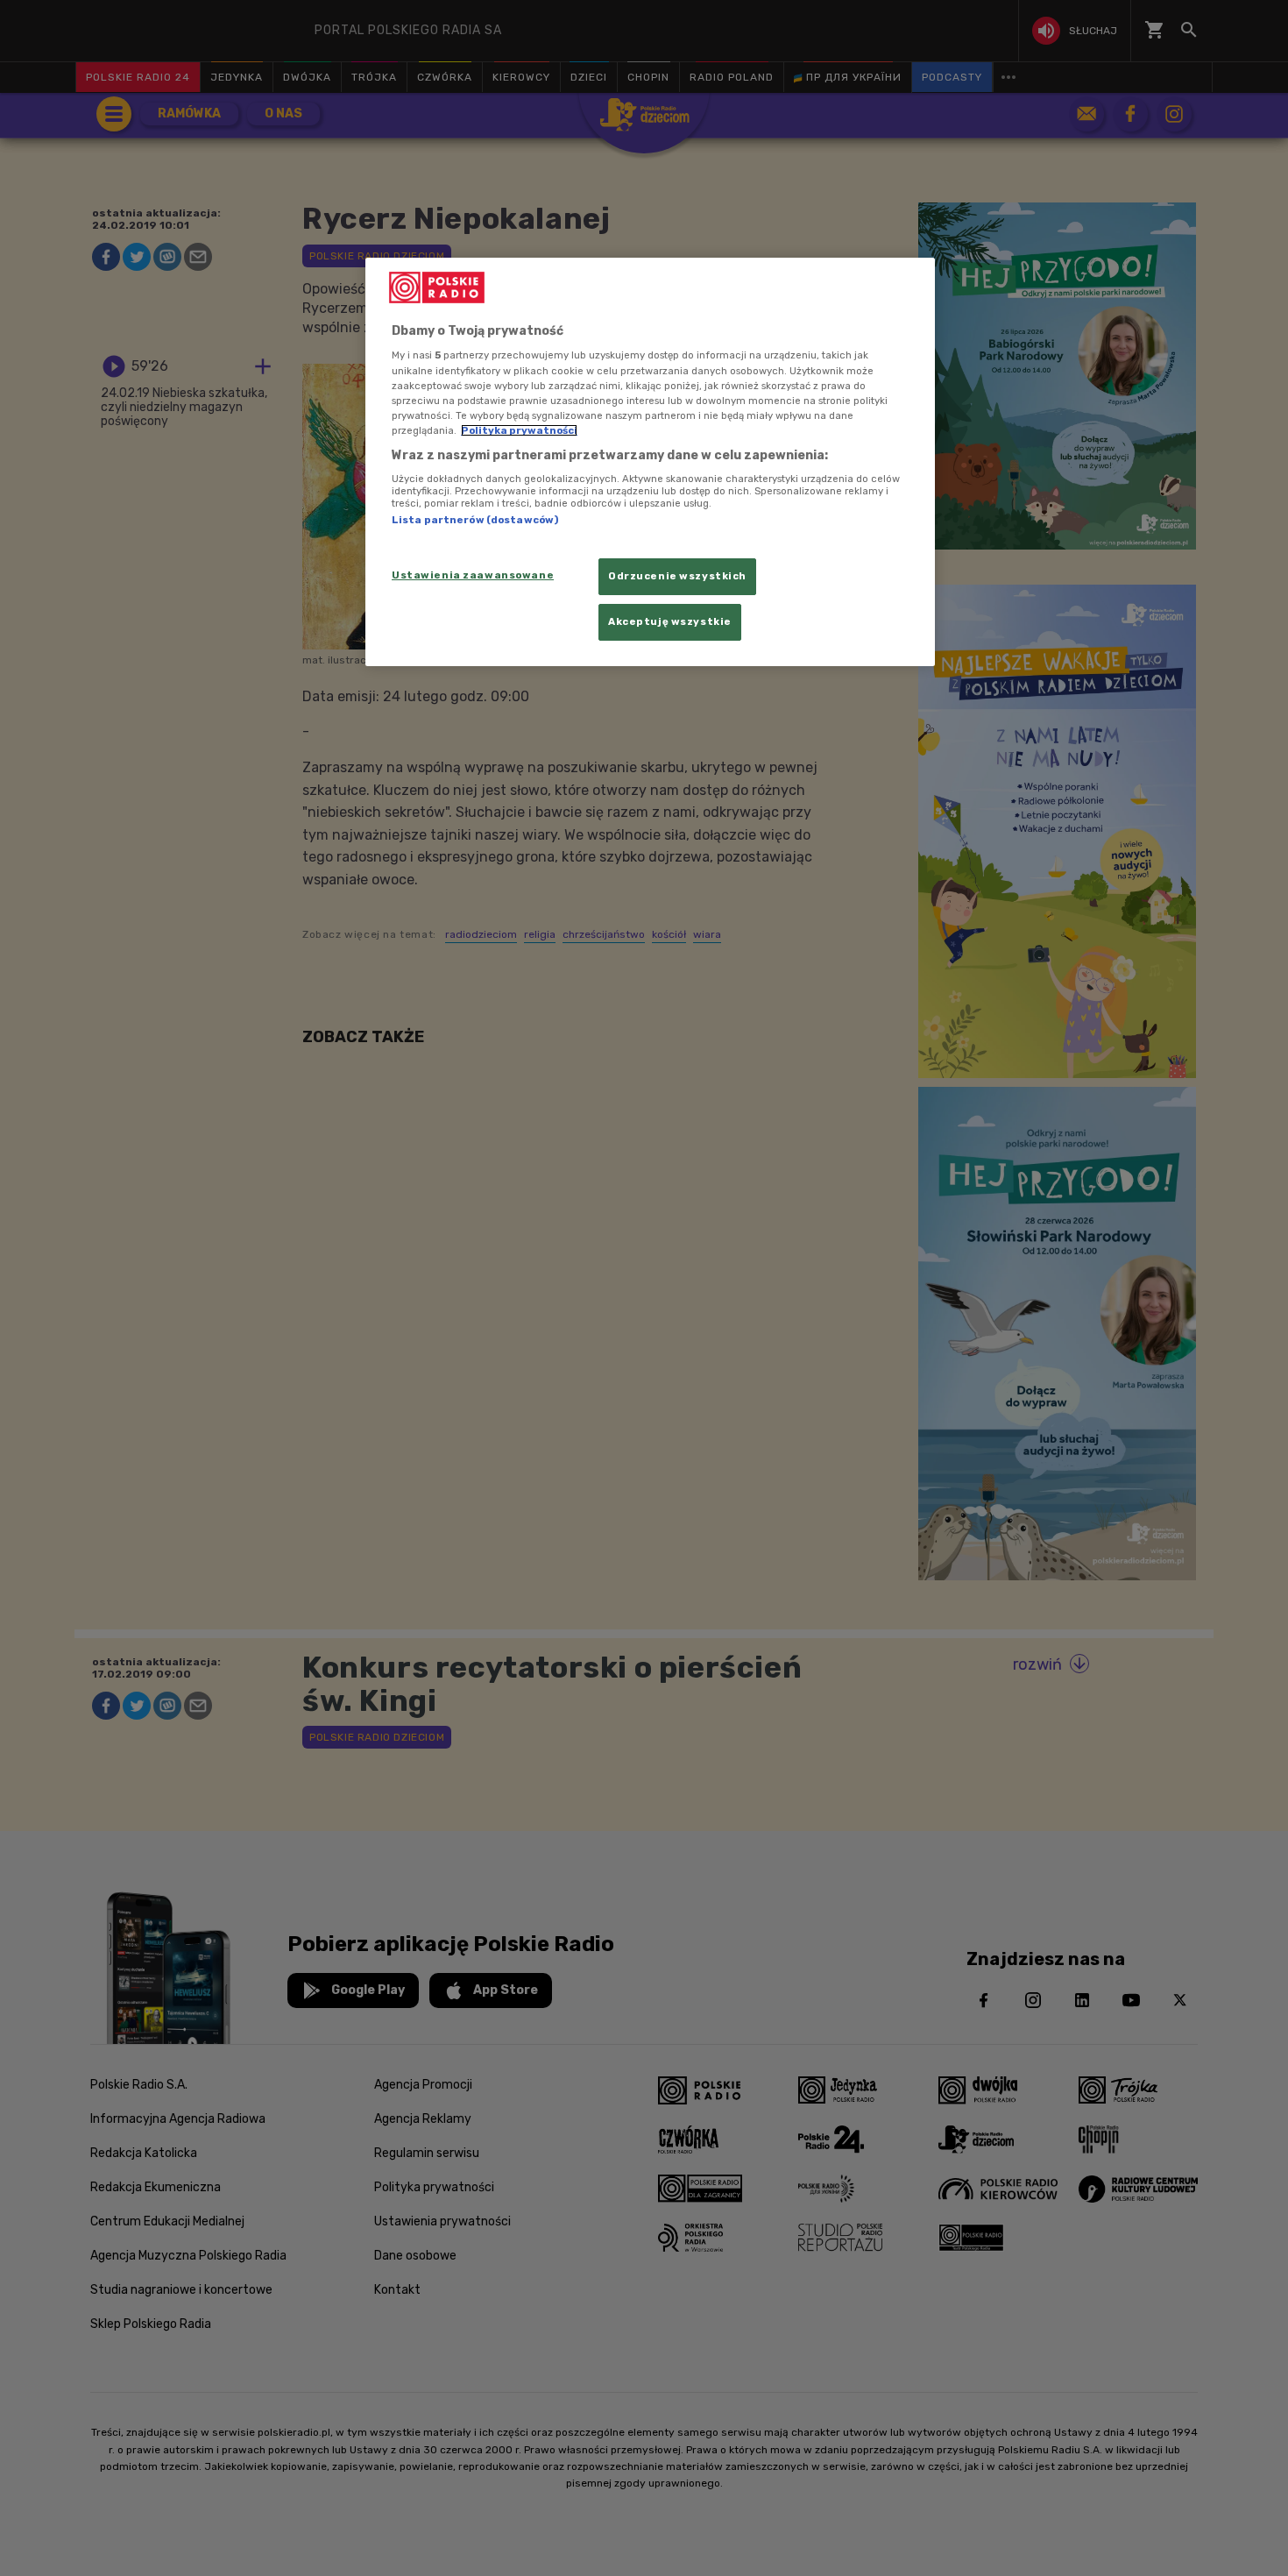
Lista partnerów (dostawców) (475, 520)
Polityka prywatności (519, 430)
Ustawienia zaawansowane (473, 575)
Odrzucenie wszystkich (677, 576)
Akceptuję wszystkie (670, 621)
